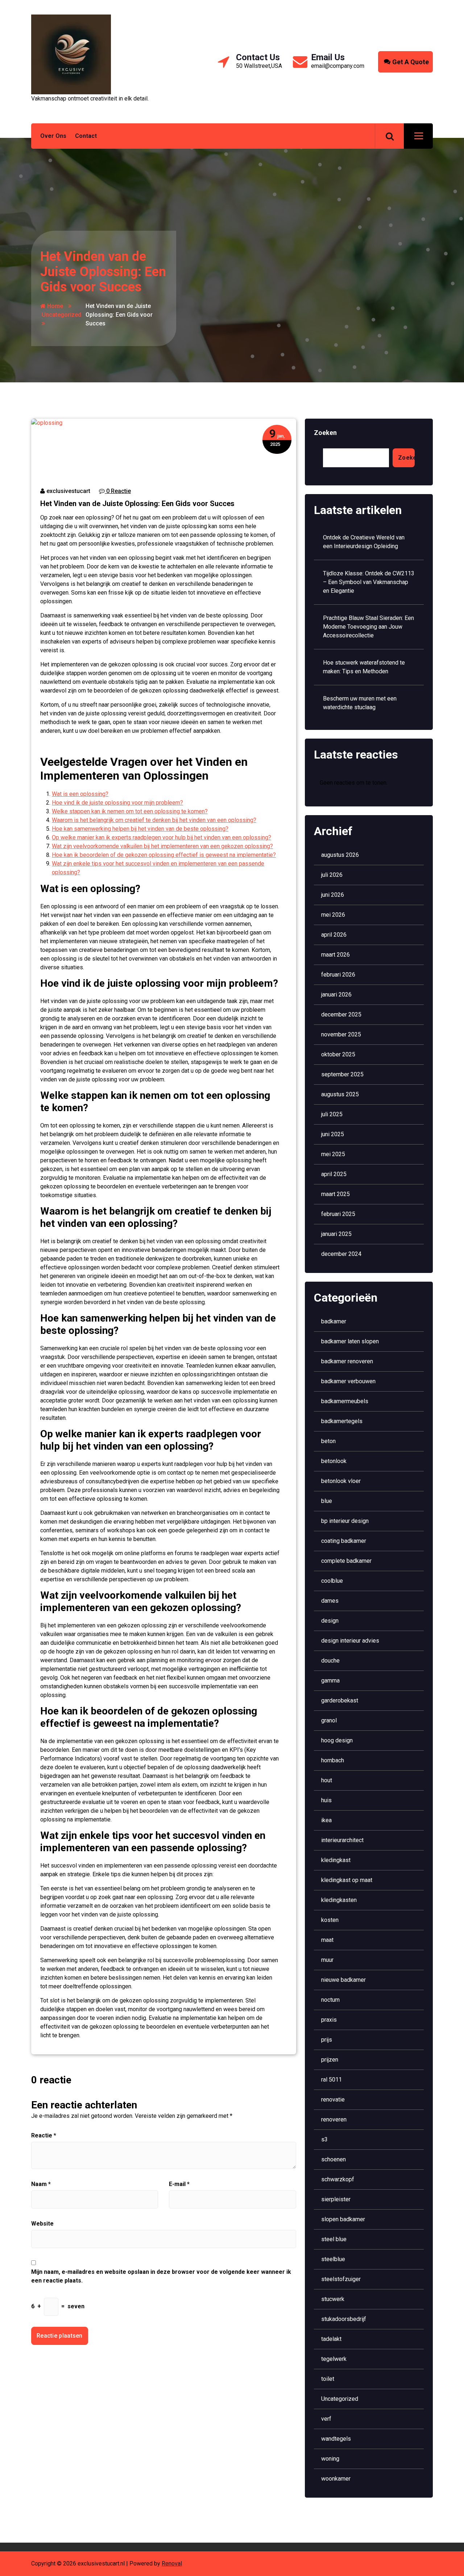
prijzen (330, 2060)
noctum (330, 2000)
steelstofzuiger (341, 2279)
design (330, 1621)
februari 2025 (338, 1214)
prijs (327, 2040)
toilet (328, 2379)
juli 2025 (332, 1114)
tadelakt (331, 2339)
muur (327, 1960)
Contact (86, 136)
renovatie (333, 2100)
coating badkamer (344, 1541)
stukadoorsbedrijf (344, 2319)
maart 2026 (335, 955)
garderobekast (340, 1700)
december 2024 (341, 1254)
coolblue (332, 1581)
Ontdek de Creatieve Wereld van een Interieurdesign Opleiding (364, 542)
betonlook (334, 1461)
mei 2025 (333, 1154)
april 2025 (334, 1174)
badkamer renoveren (347, 1361)
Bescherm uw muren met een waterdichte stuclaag (360, 703)
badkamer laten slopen (350, 1341)
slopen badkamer (343, 2219)
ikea (326, 1820)
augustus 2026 (340, 855)
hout (327, 1780)
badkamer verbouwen (348, 1381)
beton (328, 1441)
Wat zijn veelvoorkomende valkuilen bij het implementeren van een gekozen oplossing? (162, 846)
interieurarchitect (342, 1840)
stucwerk (333, 2299)
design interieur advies (350, 1641)
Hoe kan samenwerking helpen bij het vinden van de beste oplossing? (140, 829)
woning (330, 2459)
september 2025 (342, 1074)
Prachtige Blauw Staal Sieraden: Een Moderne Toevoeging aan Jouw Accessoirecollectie (368, 627)
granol (329, 1720)
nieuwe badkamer (343, 1980)
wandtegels (336, 2439)
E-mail (179, 2184)
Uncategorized (61, 315)
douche (330, 1661)
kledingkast (336, 1860)
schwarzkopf (338, 2179)
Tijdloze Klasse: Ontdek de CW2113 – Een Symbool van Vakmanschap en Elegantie (369, 582)
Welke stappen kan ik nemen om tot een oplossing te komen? (130, 811)
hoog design (337, 1740)
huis (326, 1800)
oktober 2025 (338, 1054)
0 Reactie (118, 491)
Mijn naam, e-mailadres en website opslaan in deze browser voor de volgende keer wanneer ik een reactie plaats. (161, 2276)
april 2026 (334, 935)
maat (327, 1940)
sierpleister (336, 2199)
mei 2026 (333, 915)
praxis (329, 2020)
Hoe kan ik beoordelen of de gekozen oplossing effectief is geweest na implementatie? (164, 855)
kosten (330, 1920)
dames (330, 1601)
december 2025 (341, 1014)
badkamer (334, 1321)
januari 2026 (336, 995)
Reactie (44, 2135)
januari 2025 (336, 1234)
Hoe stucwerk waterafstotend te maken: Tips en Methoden (364, 667)
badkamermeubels (345, 1401)
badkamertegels (342, 1421)
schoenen (333, 2159)
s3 (324, 2139)
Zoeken (325, 433)
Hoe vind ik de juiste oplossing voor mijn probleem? (117, 803)
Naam (41, 2184)
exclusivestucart (68, 491)
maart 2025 (335, 1194)
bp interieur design (345, 1521)
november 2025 (341, 1034)
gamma (330, 1681)
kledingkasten (339, 1900)
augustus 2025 (340, 1094)
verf (326, 2419)
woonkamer (336, 2479)
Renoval (172, 2563)
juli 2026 (332, 875)
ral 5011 (332, 2080)
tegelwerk (334, 2359)
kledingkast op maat (347, 1880)
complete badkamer (346, 1561)
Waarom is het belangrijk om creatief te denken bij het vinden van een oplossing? (154, 820)
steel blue (334, 2239)
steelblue (333, 2259)
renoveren (334, 2119)
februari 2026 (338, 975)
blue (327, 1501)
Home (54, 306)
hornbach (333, 1760)
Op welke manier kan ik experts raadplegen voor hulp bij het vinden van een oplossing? (161, 837)
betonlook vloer (341, 1481)
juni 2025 (333, 1134)
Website (42, 2224)
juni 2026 (333, 895)
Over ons (53, 136)
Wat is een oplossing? (80, 794)
